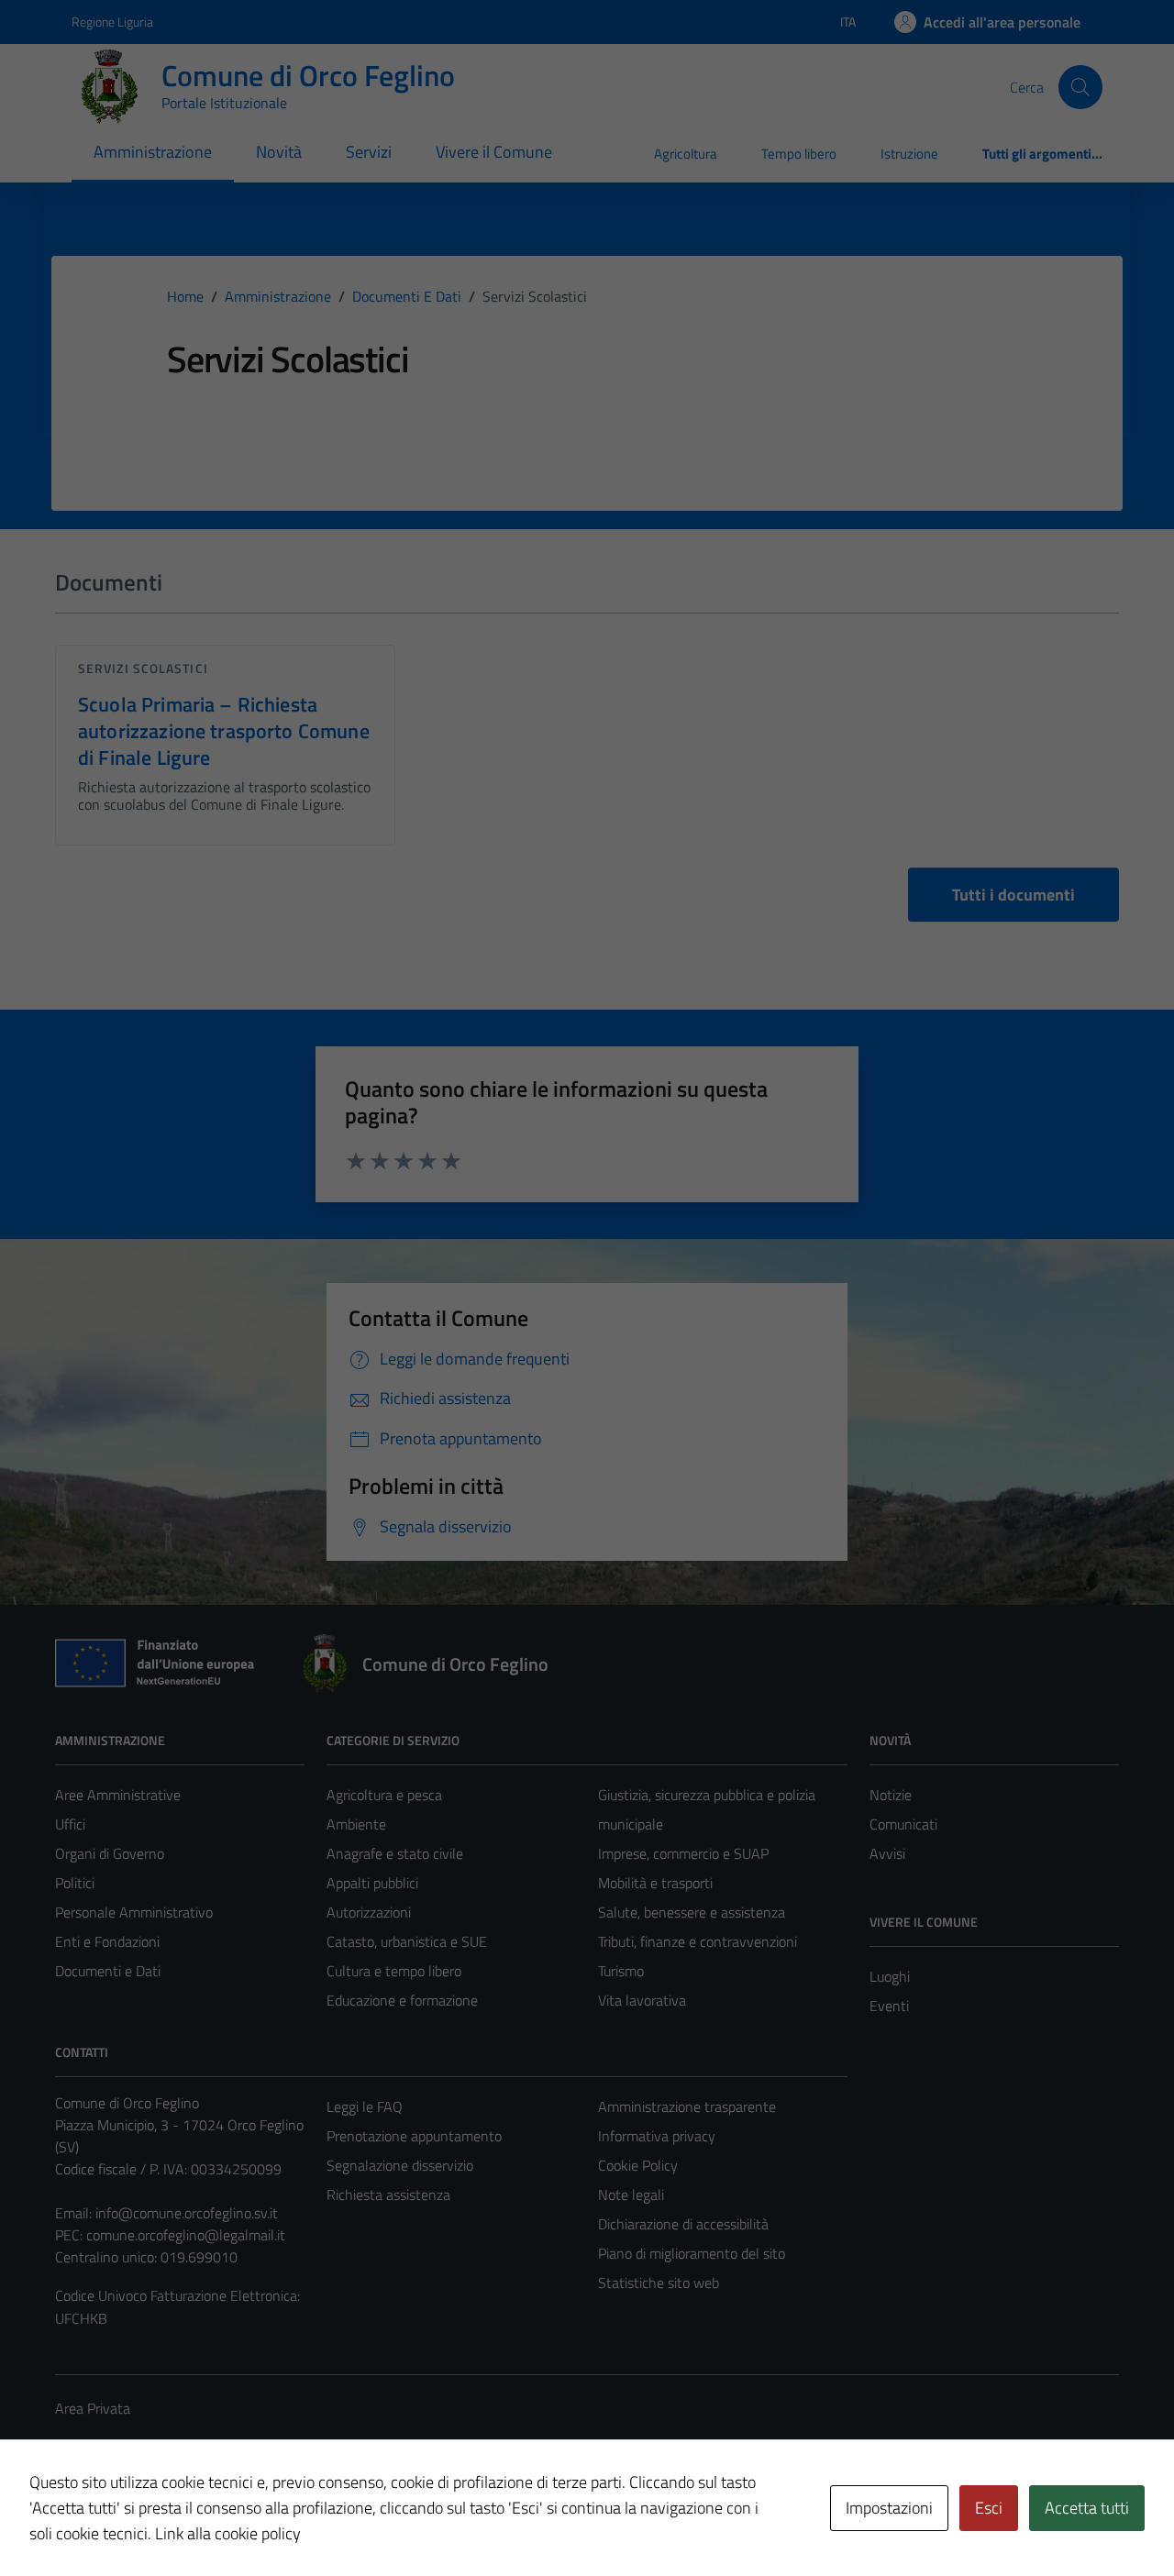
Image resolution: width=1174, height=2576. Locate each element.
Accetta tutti (1087, 2508)
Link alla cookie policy (228, 2533)
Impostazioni (889, 2508)
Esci (989, 2508)
